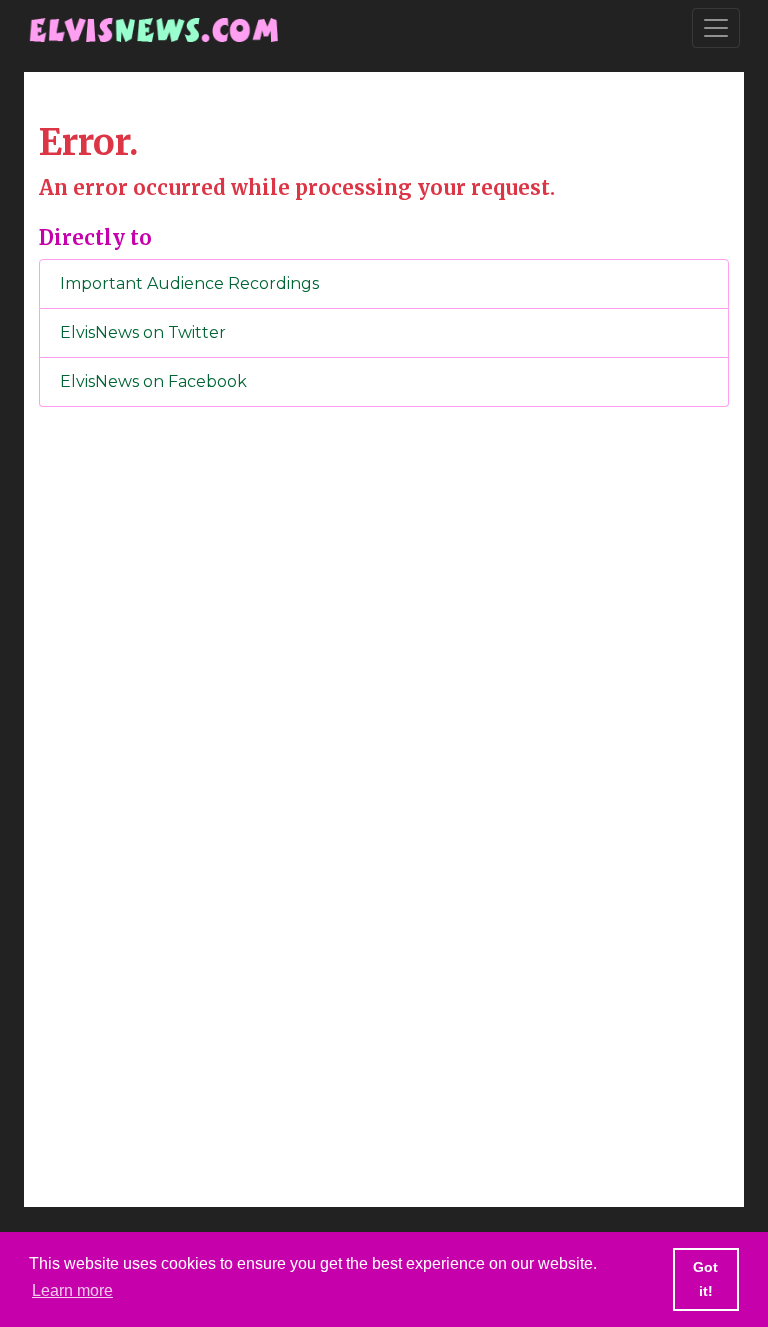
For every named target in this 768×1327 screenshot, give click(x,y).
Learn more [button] (72, 1290)
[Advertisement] (384, 755)
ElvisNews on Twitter (143, 332)
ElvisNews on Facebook (153, 381)
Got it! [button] (705, 1279)
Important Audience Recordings (189, 283)
